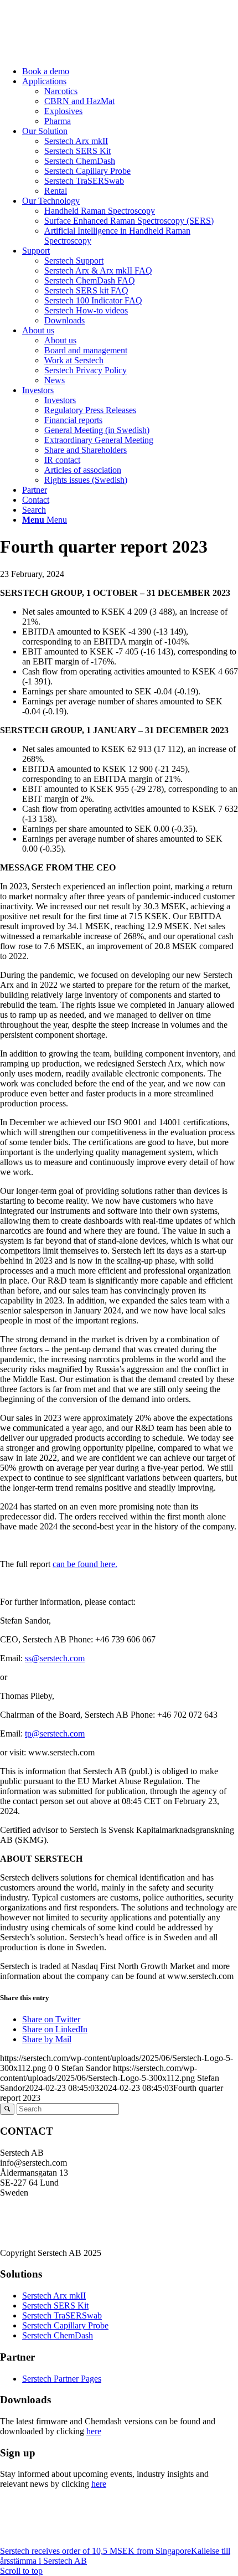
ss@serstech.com (55, 1658)
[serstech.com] (83, 52)
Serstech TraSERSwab (62, 2315)
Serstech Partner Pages (62, 2379)
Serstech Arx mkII (54, 2296)
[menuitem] (130, 71)
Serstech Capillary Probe (65, 2325)
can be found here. (85, 1564)
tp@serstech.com (55, 1733)
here (94, 2431)
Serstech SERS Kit (55, 2305)
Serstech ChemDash (58, 2335)
